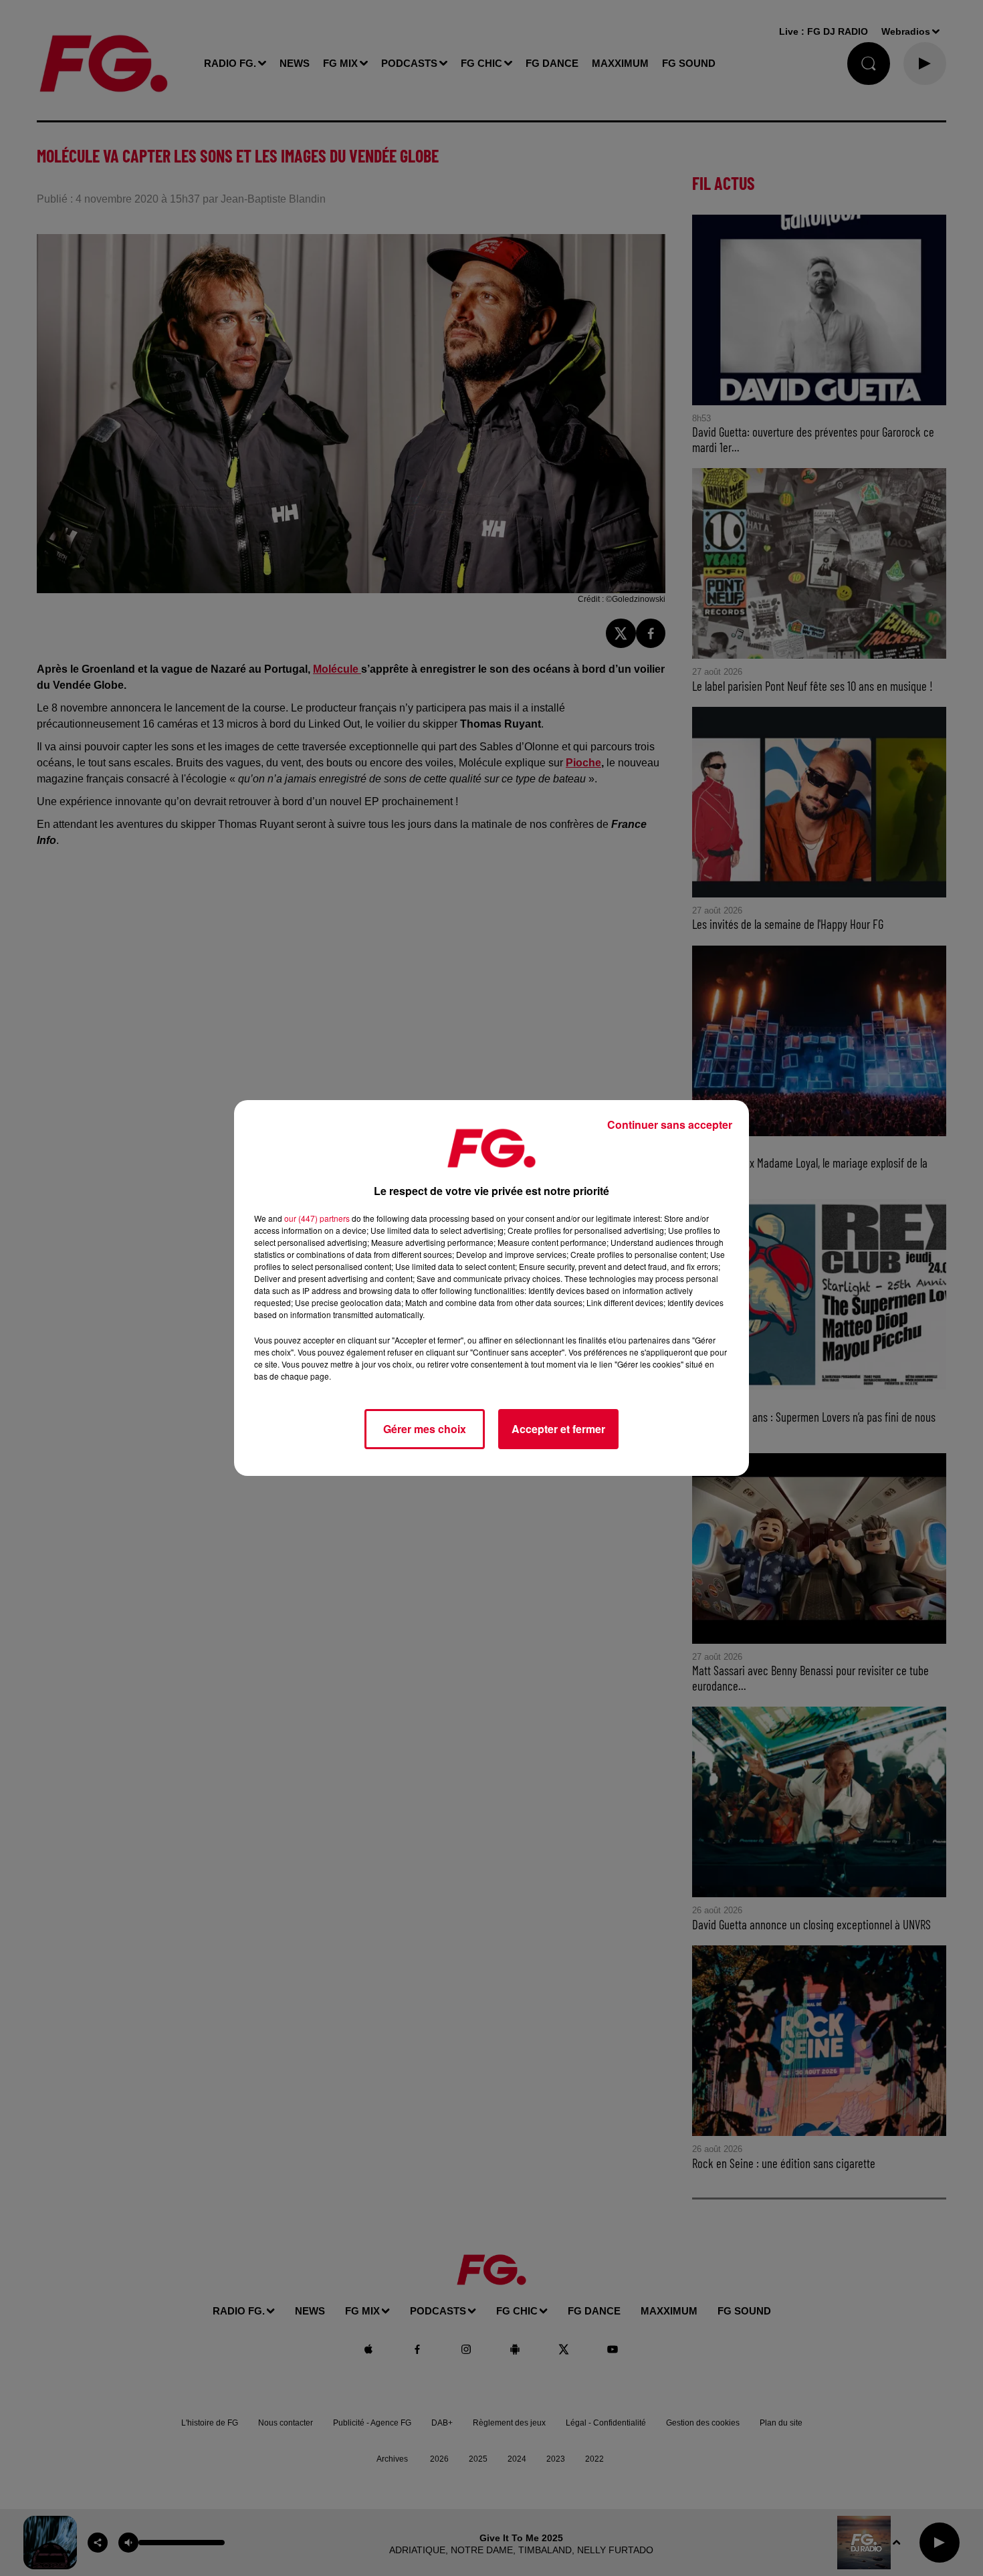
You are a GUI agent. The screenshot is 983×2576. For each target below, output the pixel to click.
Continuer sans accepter (670, 1124)
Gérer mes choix (425, 1429)
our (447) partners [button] (317, 1218)
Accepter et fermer (558, 1429)
